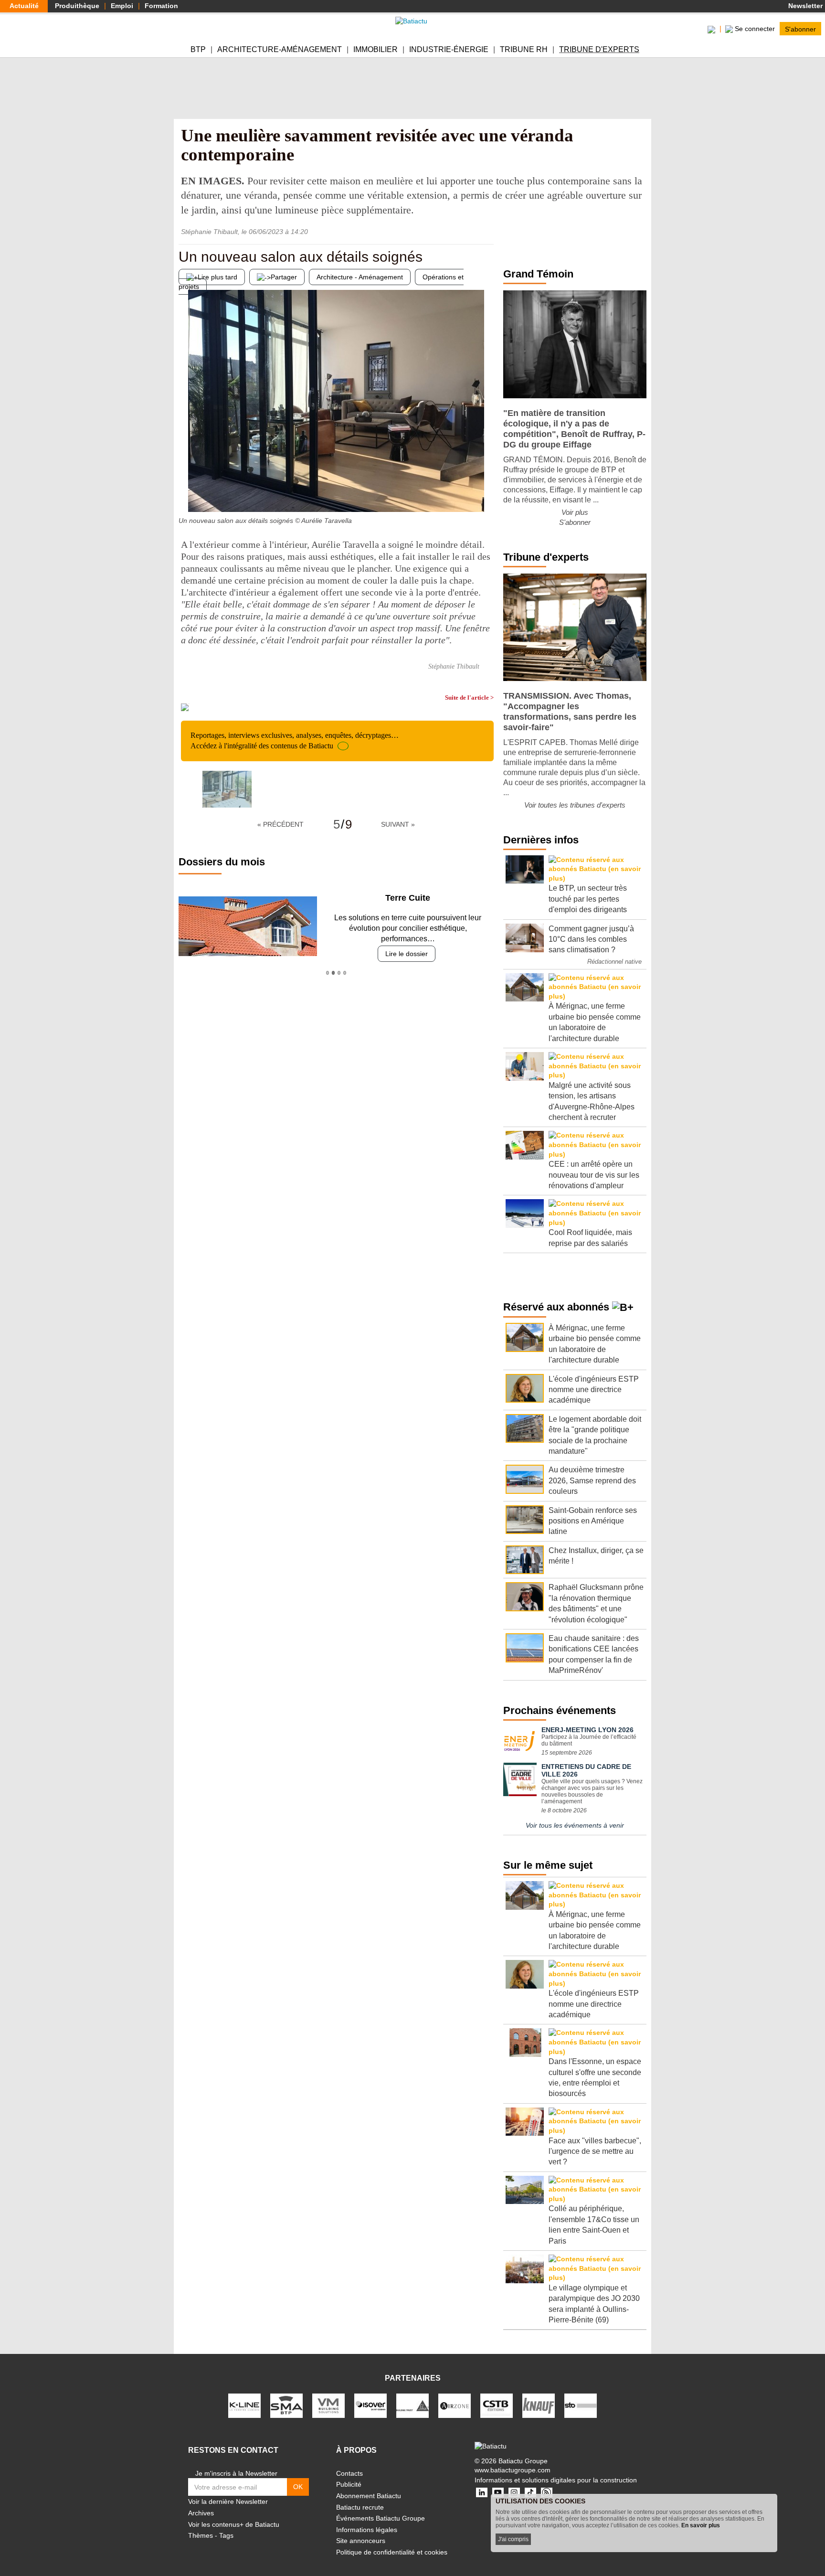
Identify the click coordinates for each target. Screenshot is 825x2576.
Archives (201, 2513)
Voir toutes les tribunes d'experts (575, 805)
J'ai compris (513, 2539)
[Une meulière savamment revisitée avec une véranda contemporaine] (227, 789)
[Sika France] (412, 2405)
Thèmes (201, 2535)
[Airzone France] (455, 2405)
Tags (226, 2535)
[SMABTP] (286, 2405)
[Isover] (370, 2405)
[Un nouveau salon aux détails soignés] (186, 493)
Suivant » (398, 824)
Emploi (122, 6)
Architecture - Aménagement (360, 277)
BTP (198, 49)
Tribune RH (524, 49)
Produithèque (77, 6)
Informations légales (367, 2530)
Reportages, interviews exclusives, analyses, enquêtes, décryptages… (295, 740)
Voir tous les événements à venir (575, 1825)
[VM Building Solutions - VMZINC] (328, 2405)
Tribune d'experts (599, 49)
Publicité (349, 2484)
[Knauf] (539, 2405)
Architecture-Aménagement (280, 49)
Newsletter (804, 6)
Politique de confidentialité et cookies (392, 2552)
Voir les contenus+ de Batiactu (234, 2524)
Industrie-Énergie (449, 49)
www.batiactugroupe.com (513, 2470)
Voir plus (575, 512)
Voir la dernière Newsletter (228, 2501)
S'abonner (800, 29)
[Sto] (581, 2405)
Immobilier (375, 49)
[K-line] (244, 2405)
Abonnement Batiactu (369, 2496)
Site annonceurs (361, 2541)
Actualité (24, 6)
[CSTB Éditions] (497, 2405)
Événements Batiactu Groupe (381, 2518)
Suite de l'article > (469, 697)
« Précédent (280, 824)
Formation (161, 6)
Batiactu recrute (360, 2507)
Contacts (349, 2473)
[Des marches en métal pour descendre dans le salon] (487, 493)
